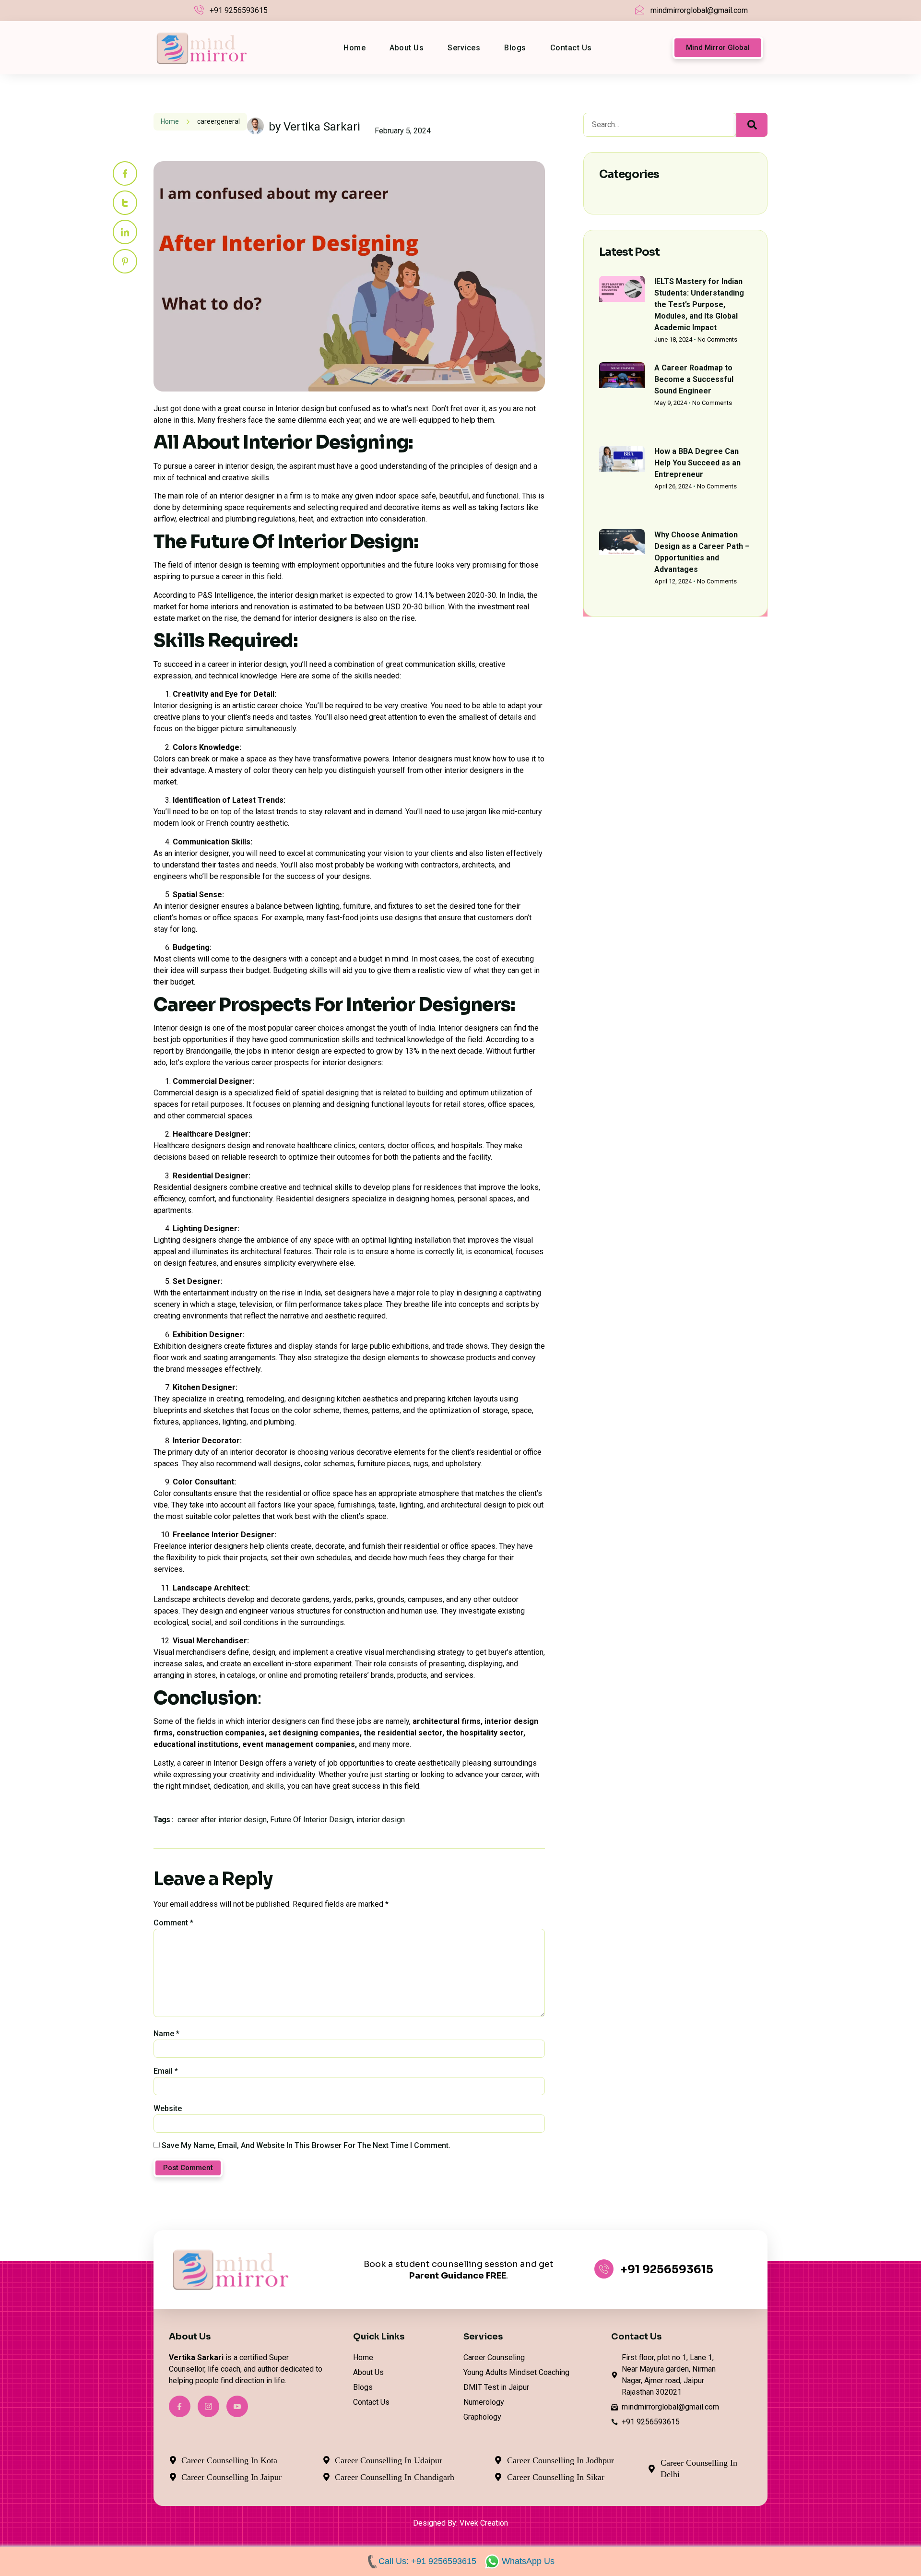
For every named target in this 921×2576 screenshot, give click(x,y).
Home (354, 48)
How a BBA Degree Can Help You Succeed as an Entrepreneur (697, 463)
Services (464, 48)
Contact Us (571, 48)
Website (168, 2108)
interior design (381, 1820)
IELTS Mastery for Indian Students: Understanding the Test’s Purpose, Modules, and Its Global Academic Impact (699, 304)
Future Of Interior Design (312, 1820)
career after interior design (222, 1820)
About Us (407, 48)
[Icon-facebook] (125, 173)
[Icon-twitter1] (125, 203)
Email (166, 2071)
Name (166, 2034)
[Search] (752, 125)
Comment (173, 1923)
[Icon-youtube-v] (237, 2406)
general (228, 121)
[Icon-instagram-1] (208, 2406)
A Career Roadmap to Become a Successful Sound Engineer (694, 379)
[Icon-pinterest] (125, 261)
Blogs (515, 48)
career (207, 121)
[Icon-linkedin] (125, 232)
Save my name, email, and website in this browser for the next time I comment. (306, 2145)
